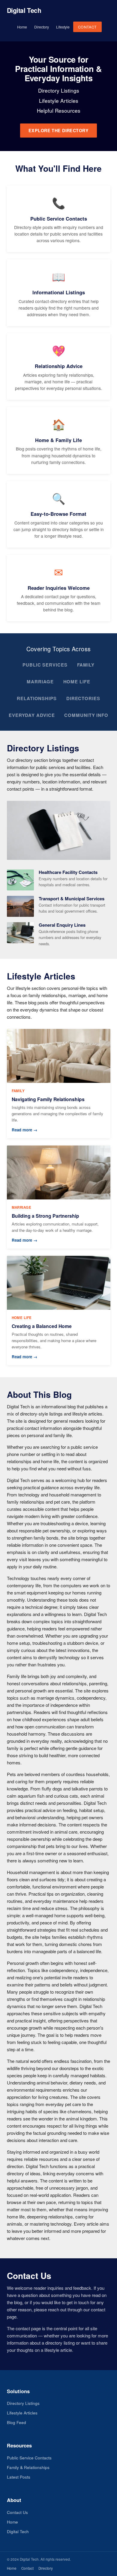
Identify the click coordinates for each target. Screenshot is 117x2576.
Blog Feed (16, 2422)
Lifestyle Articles (22, 2413)
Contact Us (17, 2512)
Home (22, 27)
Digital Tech (24, 10)
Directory (42, 27)
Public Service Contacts (29, 2458)
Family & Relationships (28, 2467)
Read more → (24, 1130)
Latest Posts (19, 2477)
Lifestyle (63, 27)
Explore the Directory (58, 130)
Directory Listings (23, 2403)
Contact (87, 27)
